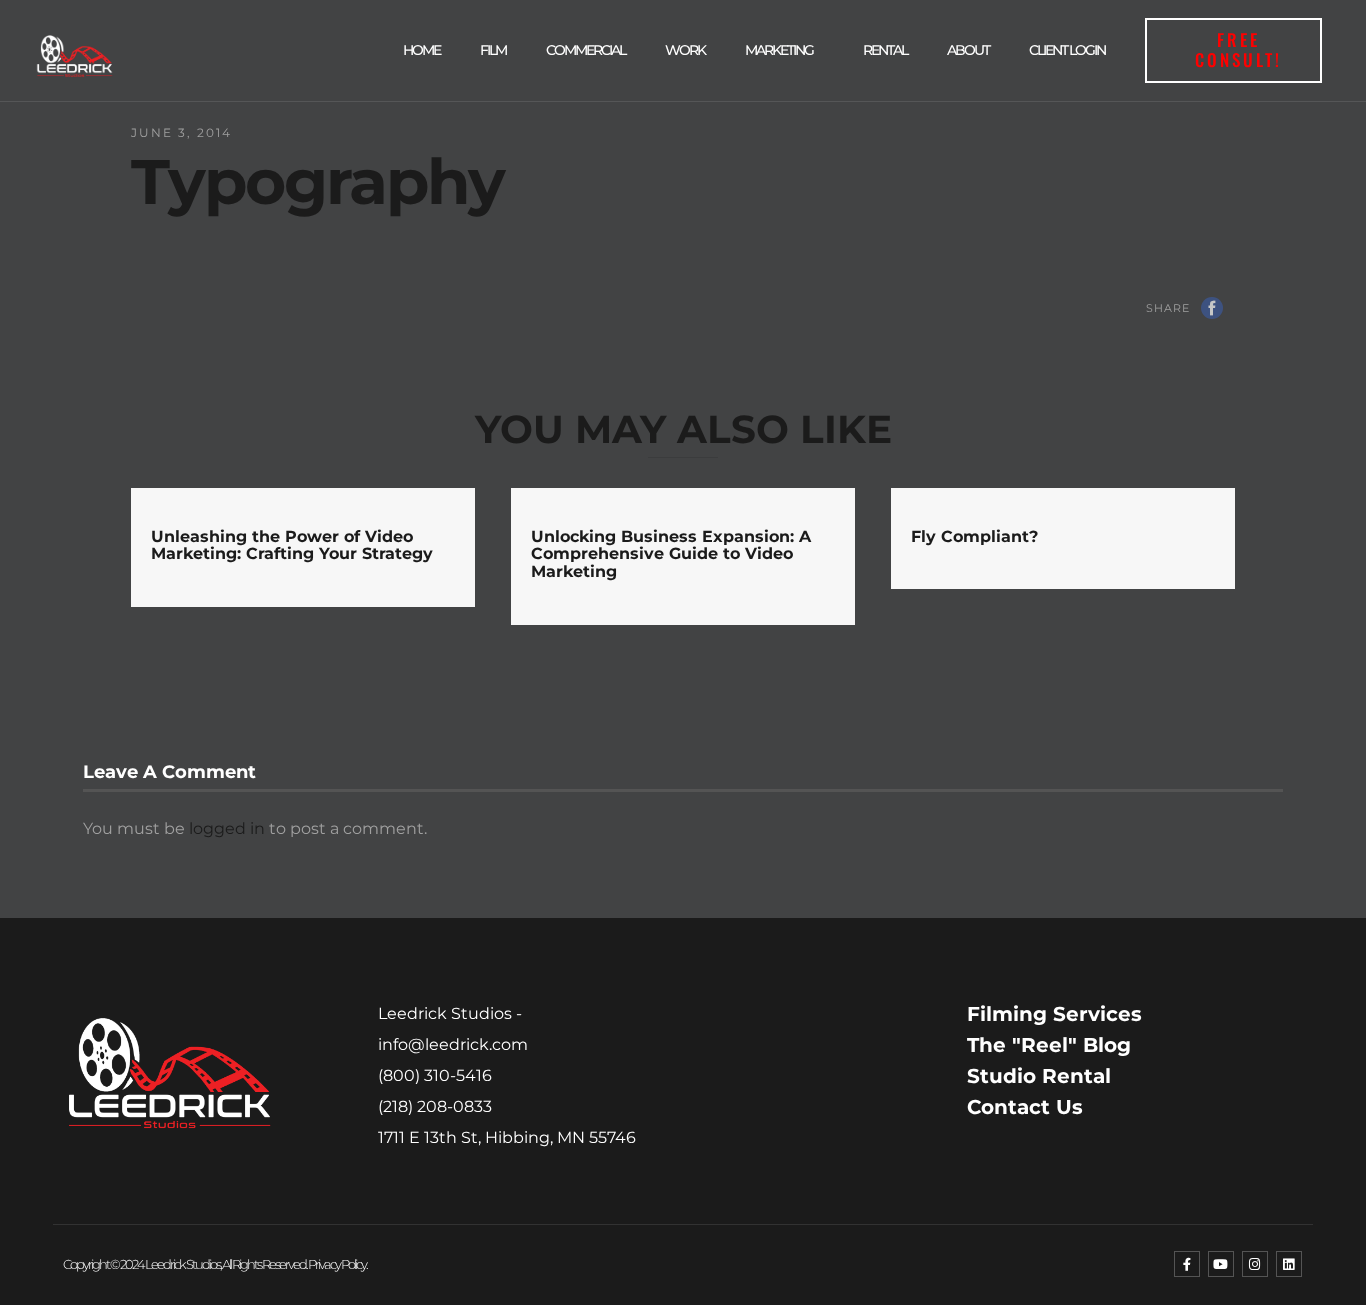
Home (421, 50)
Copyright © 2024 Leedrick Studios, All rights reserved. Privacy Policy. (215, 1264)
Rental (885, 50)
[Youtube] (1221, 1264)
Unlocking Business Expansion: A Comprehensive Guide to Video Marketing (671, 554)
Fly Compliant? (974, 536)
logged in (227, 828)
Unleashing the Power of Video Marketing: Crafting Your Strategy (292, 545)
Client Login (1067, 50)
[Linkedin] (1289, 1264)
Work (685, 50)
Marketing (779, 50)
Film (493, 50)
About (968, 50)
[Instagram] (1255, 1264)
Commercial (585, 50)
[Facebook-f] (1187, 1264)
